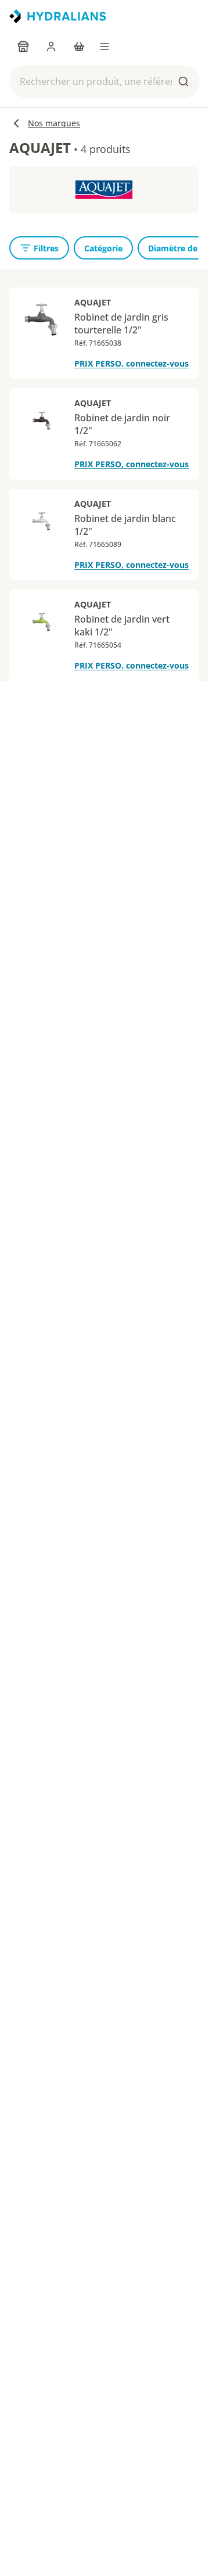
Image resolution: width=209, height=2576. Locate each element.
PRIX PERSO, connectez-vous (131, 363)
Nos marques (54, 123)
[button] (105, 81)
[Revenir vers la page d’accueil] (58, 16)
